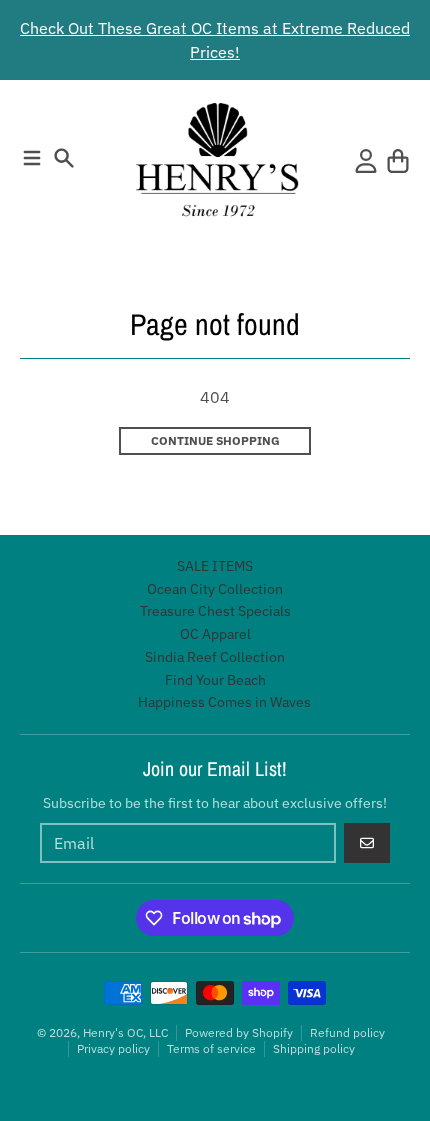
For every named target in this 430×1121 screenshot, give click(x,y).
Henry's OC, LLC (125, 1032)
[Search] (64, 158)
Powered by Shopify (239, 1032)
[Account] (366, 161)
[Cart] (398, 161)
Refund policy (347, 1032)
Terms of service (211, 1048)
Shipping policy (314, 1048)
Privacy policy (113, 1048)
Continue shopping (215, 440)
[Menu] (32, 158)
